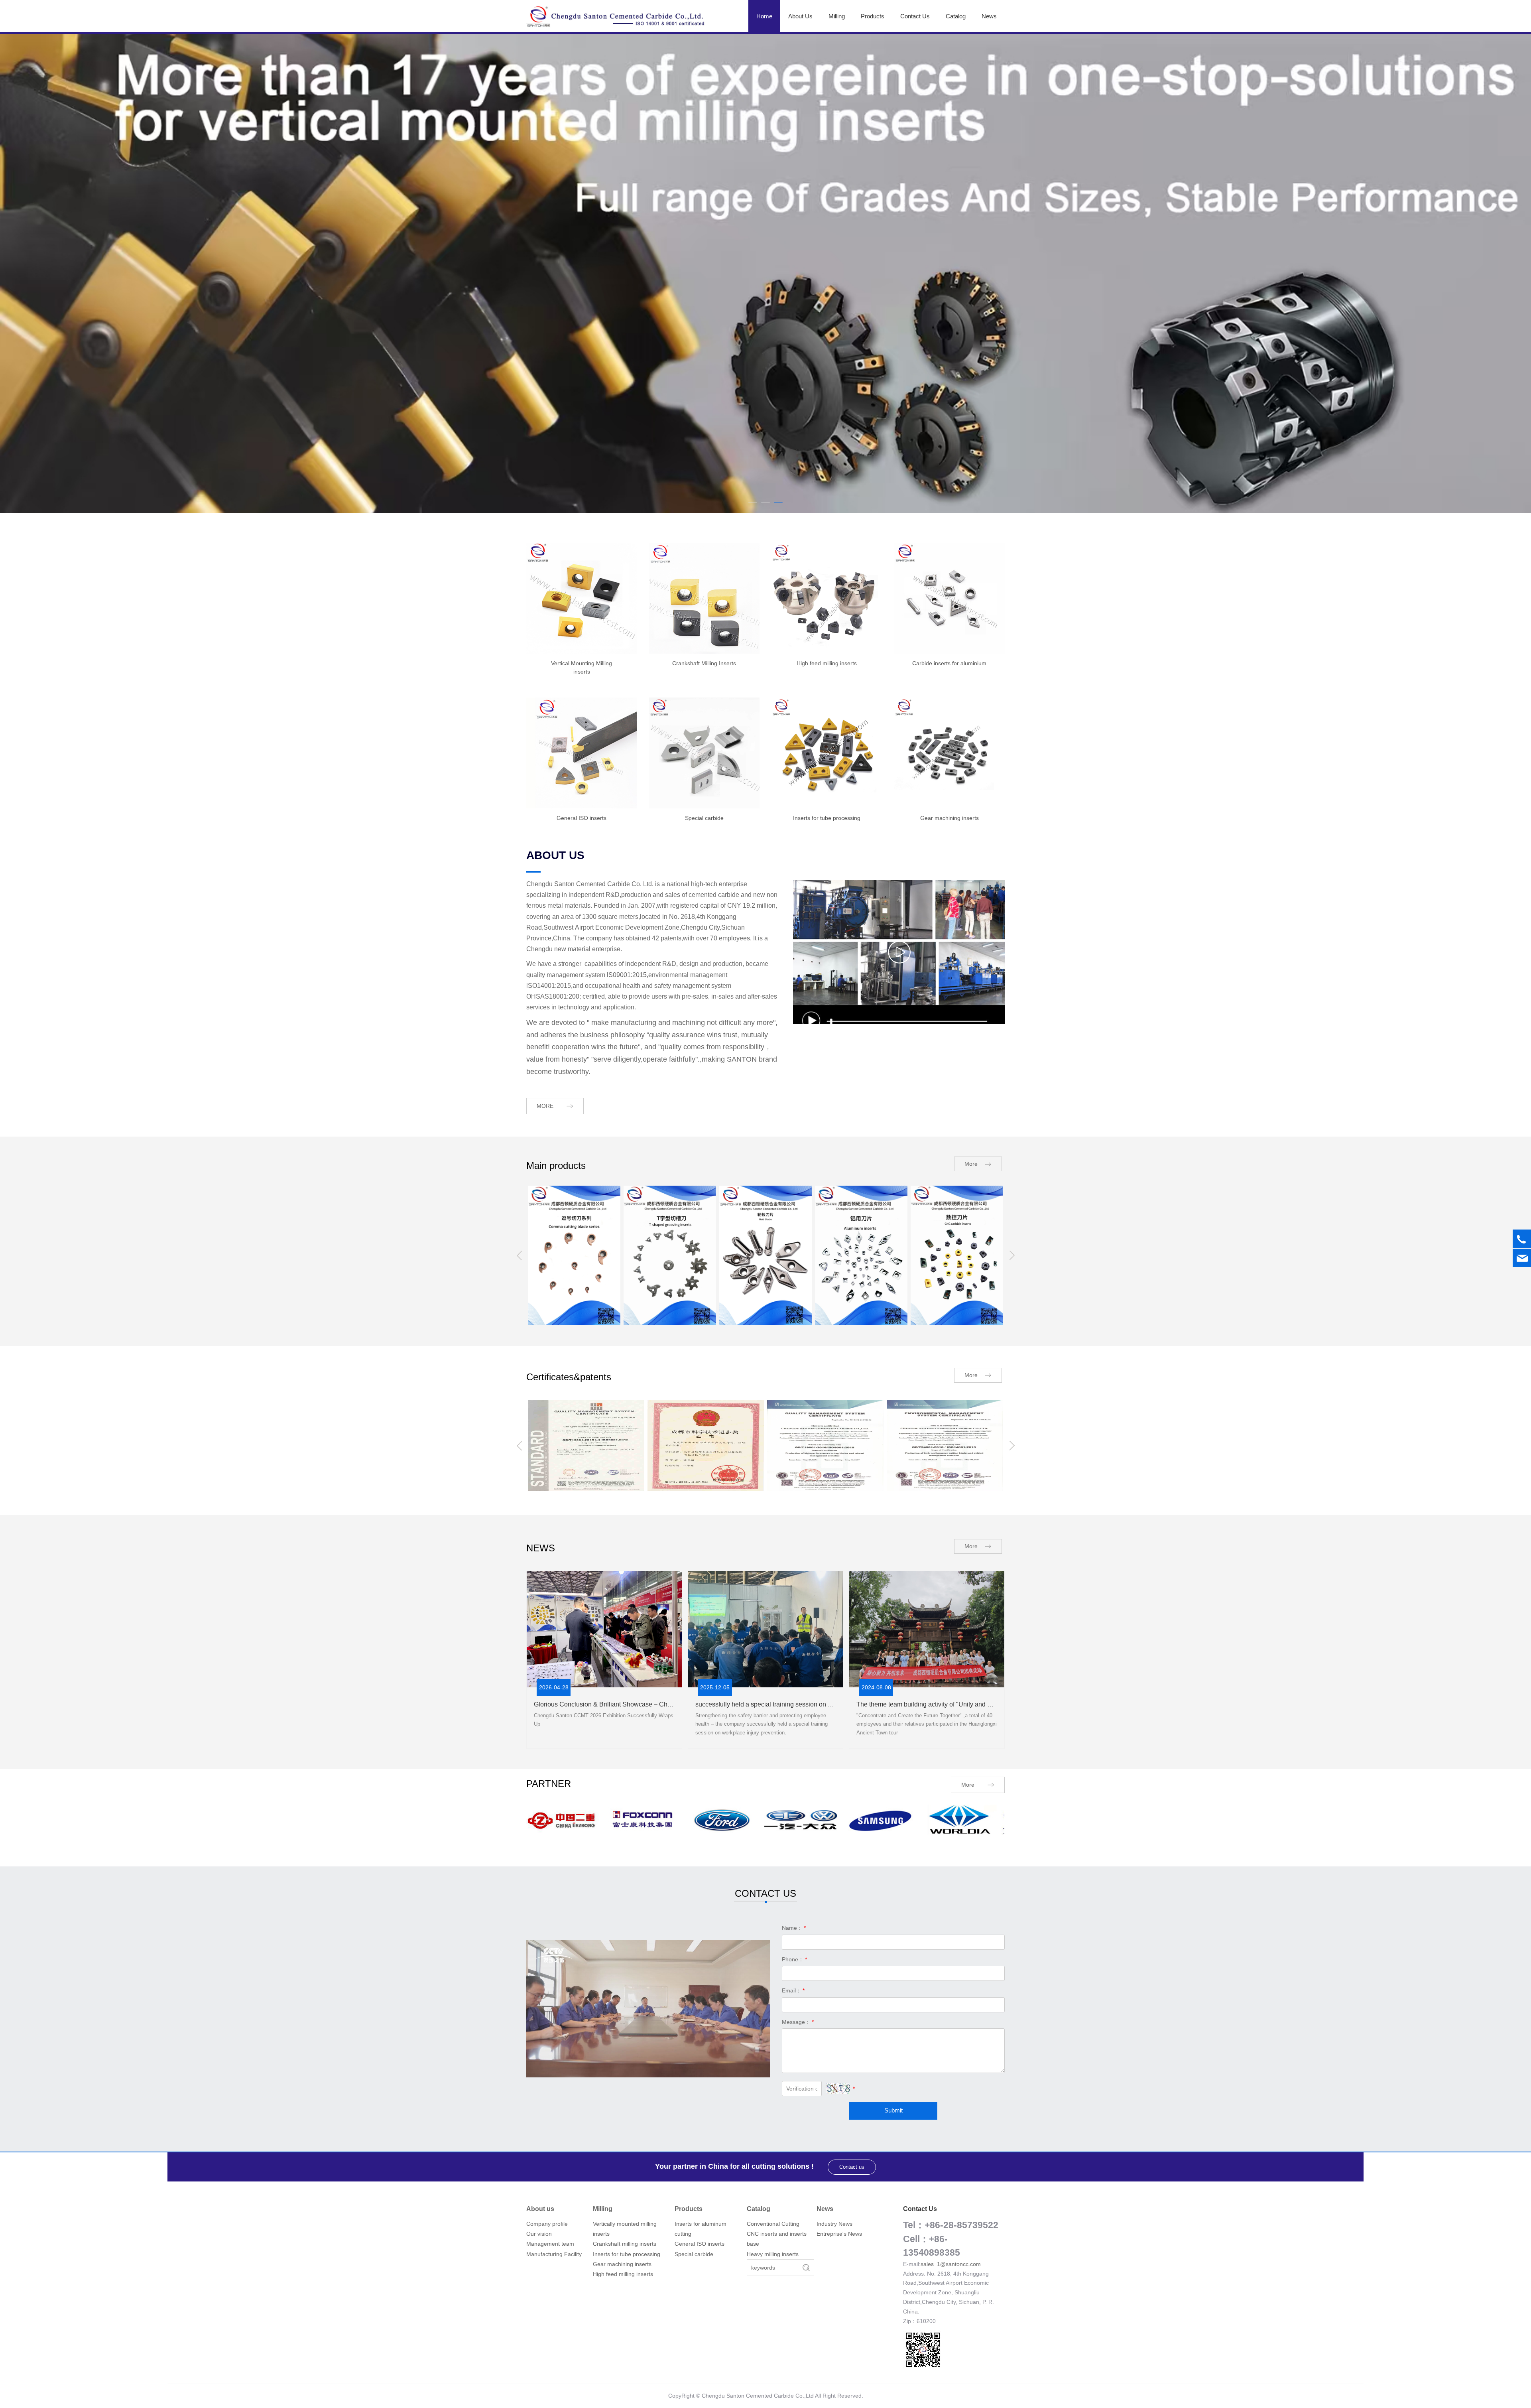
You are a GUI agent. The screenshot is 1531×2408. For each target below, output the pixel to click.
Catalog (956, 16)
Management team (550, 2243)
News (989, 16)
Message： (798, 2022)
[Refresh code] (838, 2088)
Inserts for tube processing (627, 2254)
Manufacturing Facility (554, 2254)
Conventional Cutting (773, 2223)
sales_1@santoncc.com (951, 2264)
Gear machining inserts (622, 2264)
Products (873, 16)
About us (540, 2208)
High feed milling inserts (623, 2274)
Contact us (852, 2167)
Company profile (547, 2223)
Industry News (834, 2223)
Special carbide (694, 2254)
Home (764, 16)
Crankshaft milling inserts (625, 2243)
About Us (800, 16)
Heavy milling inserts (773, 2254)
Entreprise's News (839, 2233)
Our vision (539, 2233)
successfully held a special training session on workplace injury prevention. (801, 1704)
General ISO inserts (700, 2243)
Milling (837, 16)
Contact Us (915, 16)
